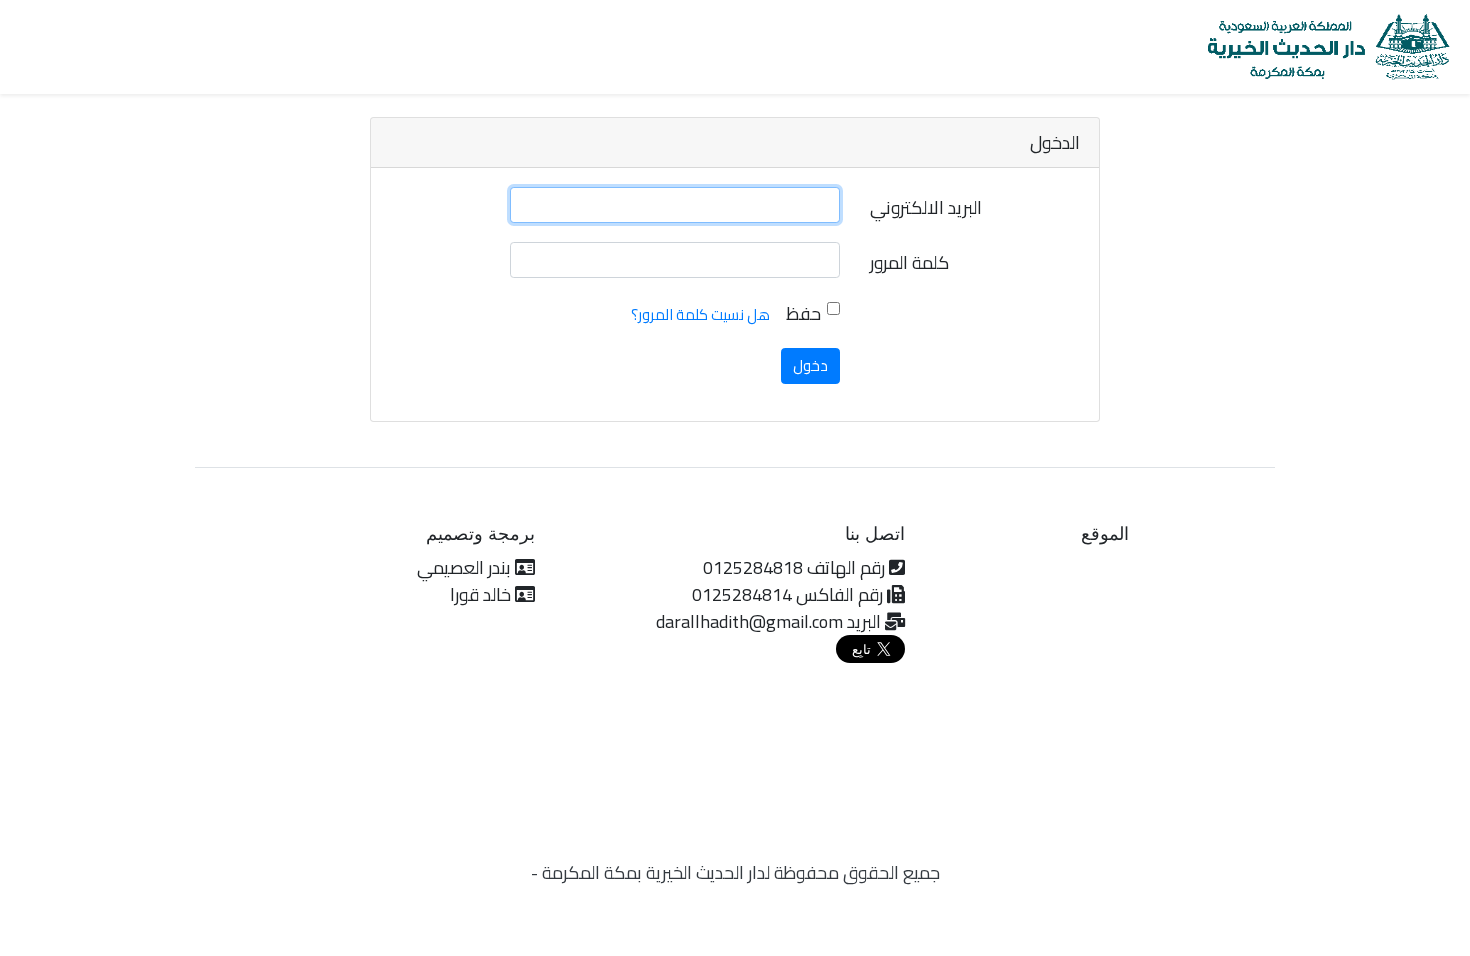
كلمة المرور (909, 262)
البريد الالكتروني (926, 207)
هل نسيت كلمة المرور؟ (700, 314)
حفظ (803, 313)
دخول (810, 365)
